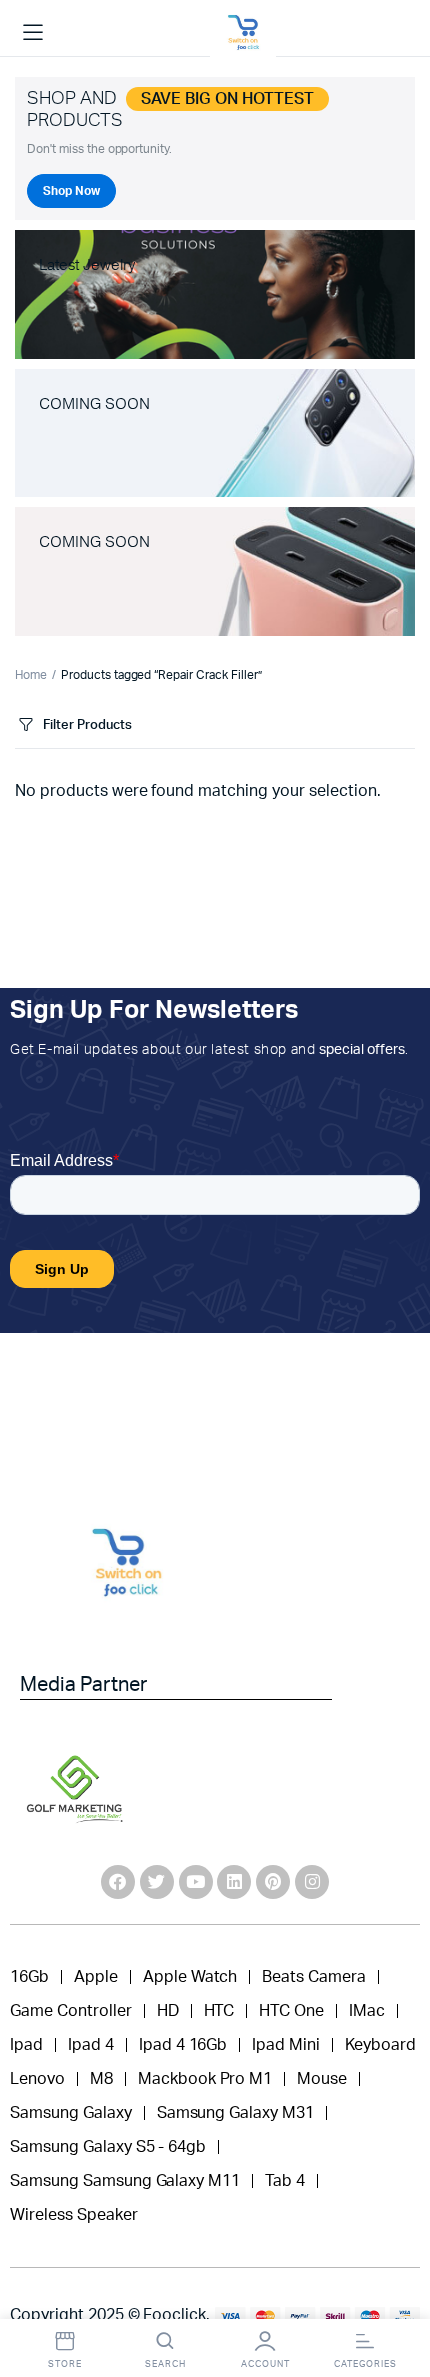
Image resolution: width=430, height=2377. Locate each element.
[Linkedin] (234, 1882)
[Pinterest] (273, 1882)
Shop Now (71, 191)
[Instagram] (312, 1882)
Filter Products (87, 725)
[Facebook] (118, 1882)
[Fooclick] (243, 33)
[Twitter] (157, 1882)
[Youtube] (196, 1882)
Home (31, 675)
